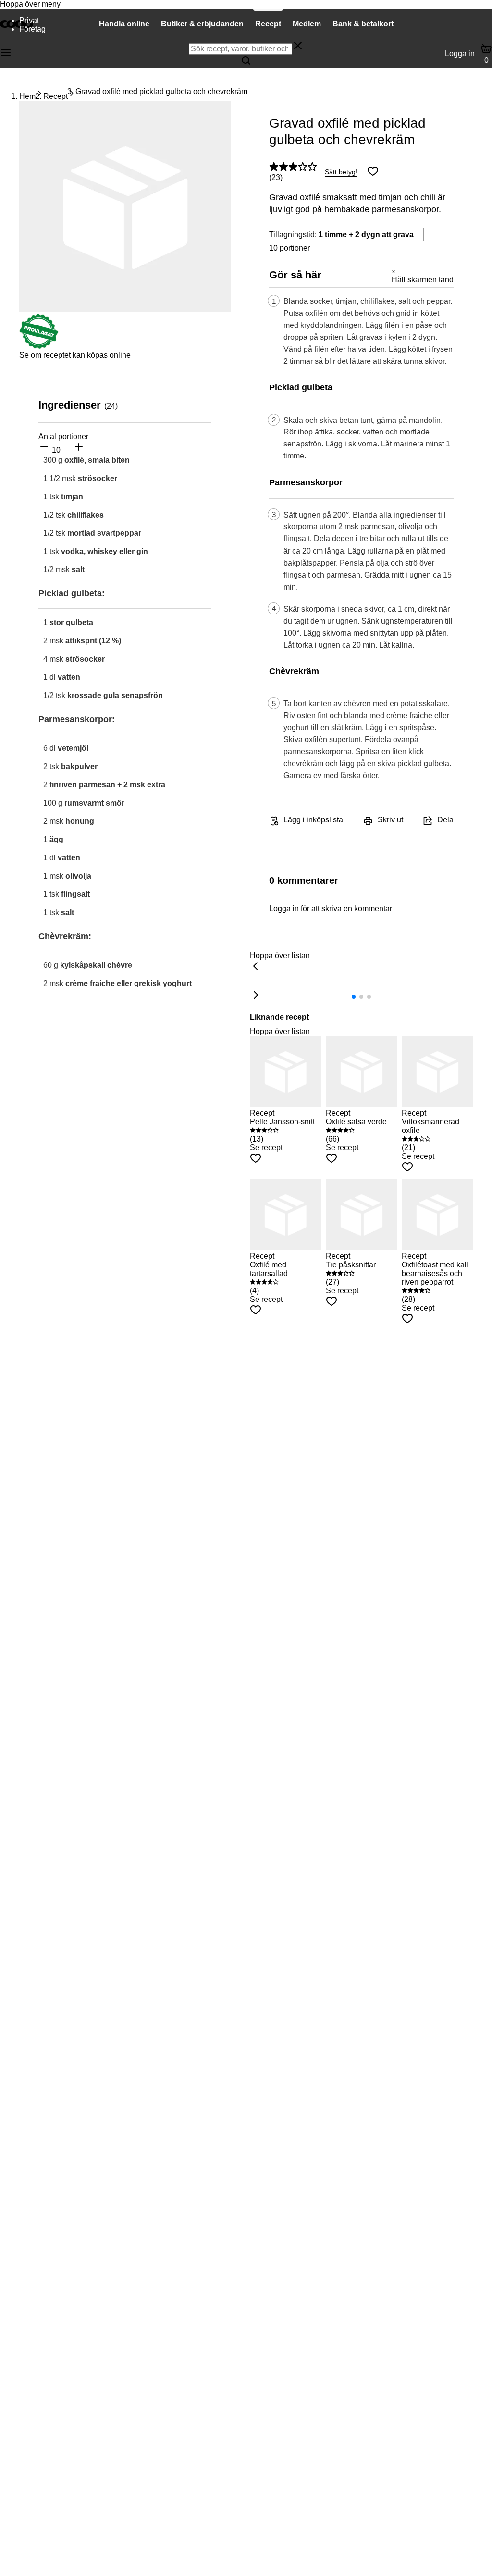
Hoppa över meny (30, 4)
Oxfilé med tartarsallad (269, 1269)
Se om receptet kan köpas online (75, 355)
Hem (27, 96)
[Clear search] (298, 47)
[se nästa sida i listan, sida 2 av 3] (256, 996)
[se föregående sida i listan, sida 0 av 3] (256, 967)
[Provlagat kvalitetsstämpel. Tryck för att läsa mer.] (39, 346)
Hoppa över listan (280, 956)
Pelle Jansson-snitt (282, 1122)
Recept (55, 96)
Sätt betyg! (341, 172)
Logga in (460, 54)
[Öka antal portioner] (79, 448)
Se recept (266, 1148)
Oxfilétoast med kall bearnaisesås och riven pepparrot (435, 1273)
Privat (29, 20)
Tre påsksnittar (351, 1265)
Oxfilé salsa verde (356, 1122)
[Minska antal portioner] (44, 448)
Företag (32, 29)
